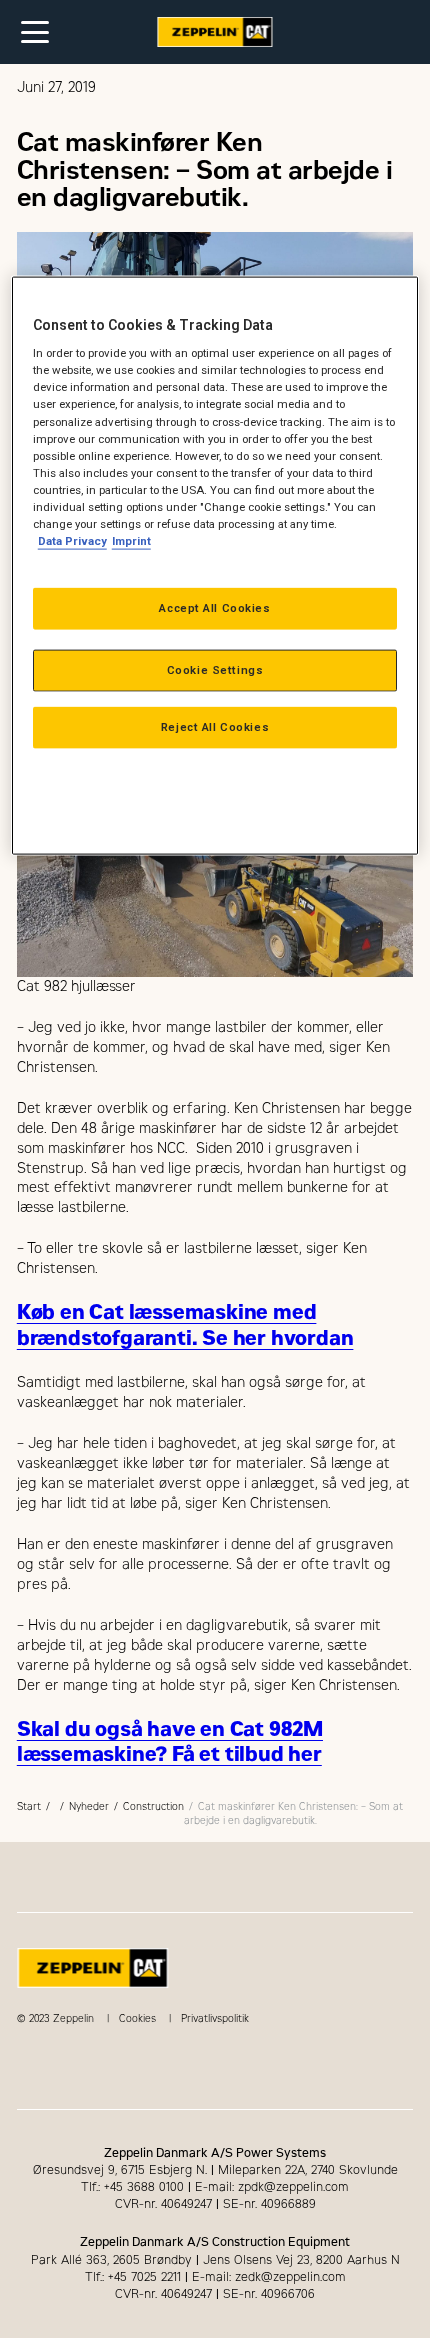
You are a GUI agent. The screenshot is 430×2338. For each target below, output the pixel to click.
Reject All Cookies (215, 727)
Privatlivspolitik (215, 2018)
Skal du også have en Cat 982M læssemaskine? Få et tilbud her (170, 1742)
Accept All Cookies (214, 608)
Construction (153, 1806)
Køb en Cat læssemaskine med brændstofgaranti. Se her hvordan (185, 1325)
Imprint (131, 541)
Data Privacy (72, 541)
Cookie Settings (215, 670)
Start (29, 1806)
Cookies (137, 2018)
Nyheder (89, 1806)
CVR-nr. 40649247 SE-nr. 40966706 (215, 2294)
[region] (215, 565)
